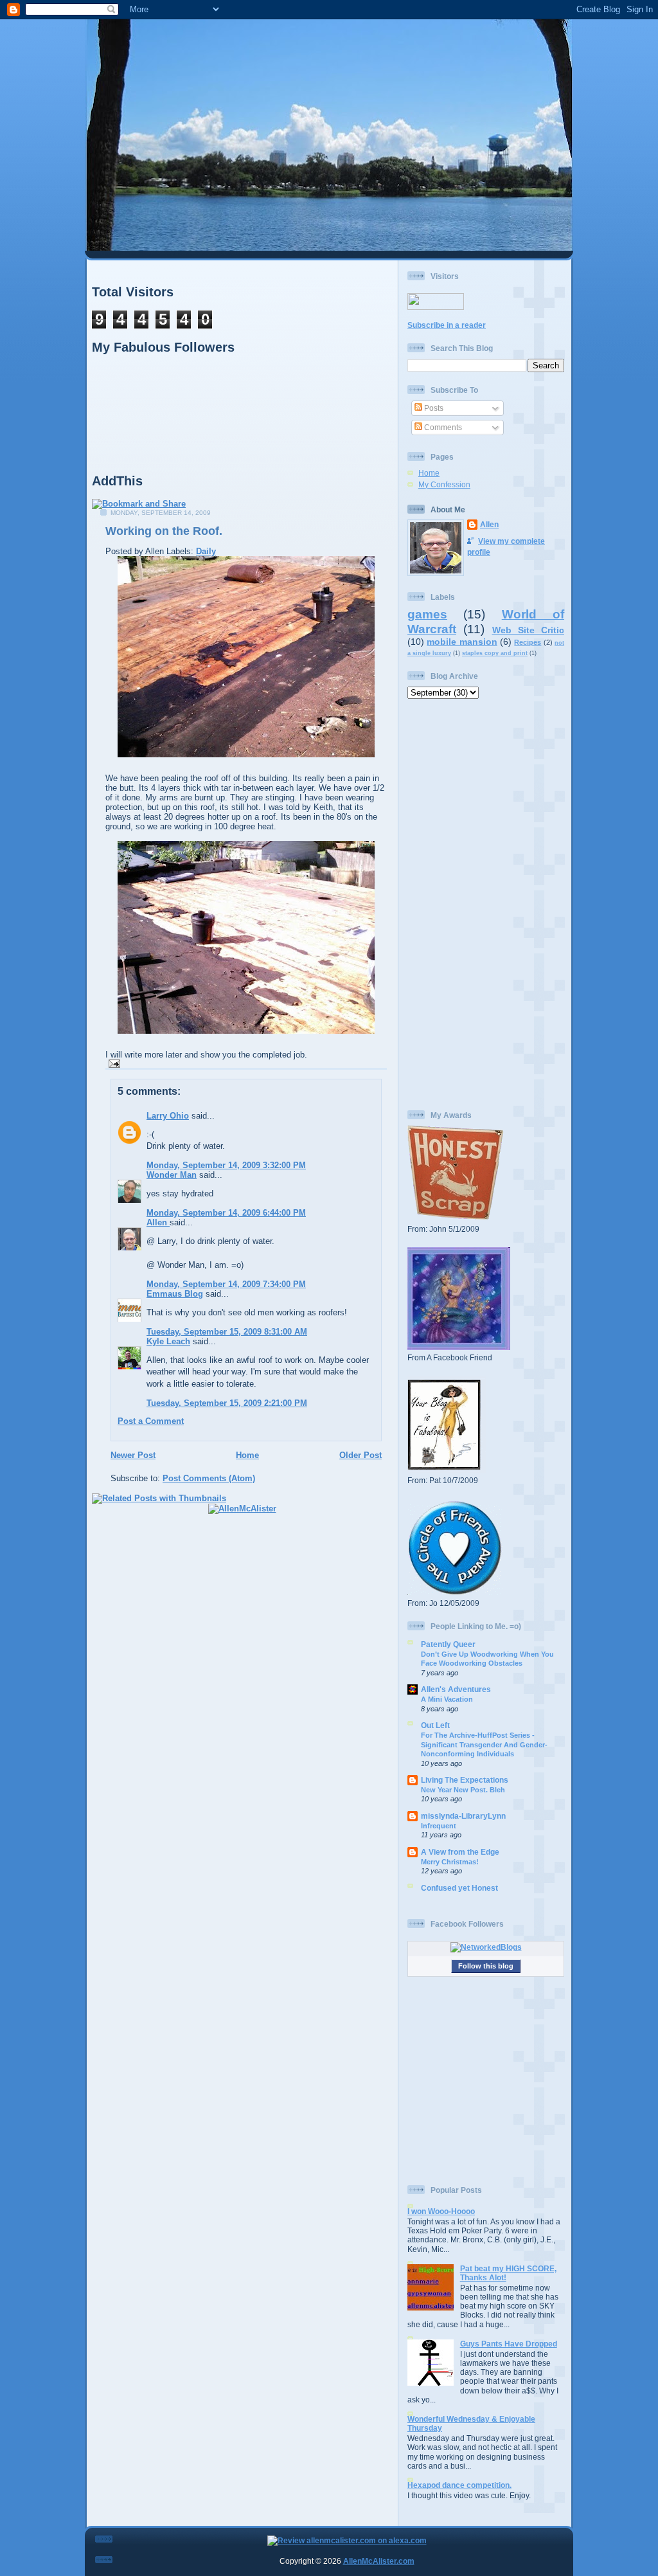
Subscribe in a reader (447, 325)
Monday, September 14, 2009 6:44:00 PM (226, 1213)
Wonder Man (172, 1175)
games (427, 614)
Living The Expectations (465, 1780)
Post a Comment (151, 1421)
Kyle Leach (168, 1341)
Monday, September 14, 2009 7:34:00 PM (226, 1284)
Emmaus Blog (175, 1294)
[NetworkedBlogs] (486, 1947)
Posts (433, 408)
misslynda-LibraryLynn (463, 1816)
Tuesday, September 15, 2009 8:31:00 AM (227, 1332)
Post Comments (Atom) (209, 1478)
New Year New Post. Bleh (463, 1790)
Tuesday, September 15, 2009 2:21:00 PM (227, 1403)
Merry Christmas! (450, 1862)
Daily (206, 551)
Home (247, 1455)
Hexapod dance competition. (459, 2485)
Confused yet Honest (459, 1888)
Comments (442, 427)
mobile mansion (462, 642)
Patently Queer (448, 1644)
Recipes (528, 642)
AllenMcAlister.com (379, 2561)
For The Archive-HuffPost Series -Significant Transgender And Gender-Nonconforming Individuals (484, 1744)
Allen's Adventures (456, 1689)
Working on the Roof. (164, 531)
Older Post (360, 1455)
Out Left (435, 1725)
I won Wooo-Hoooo (441, 2211)
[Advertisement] (486, 905)
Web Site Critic (529, 630)
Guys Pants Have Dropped (509, 2344)
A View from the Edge (460, 1852)
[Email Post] (113, 1063)
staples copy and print (495, 653)
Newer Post (133, 1455)
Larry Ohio (168, 1116)
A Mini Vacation (447, 1699)
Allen (158, 1222)
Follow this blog (486, 1966)
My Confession (444, 484)
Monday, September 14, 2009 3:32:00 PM (226, 1165)
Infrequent (439, 1826)
